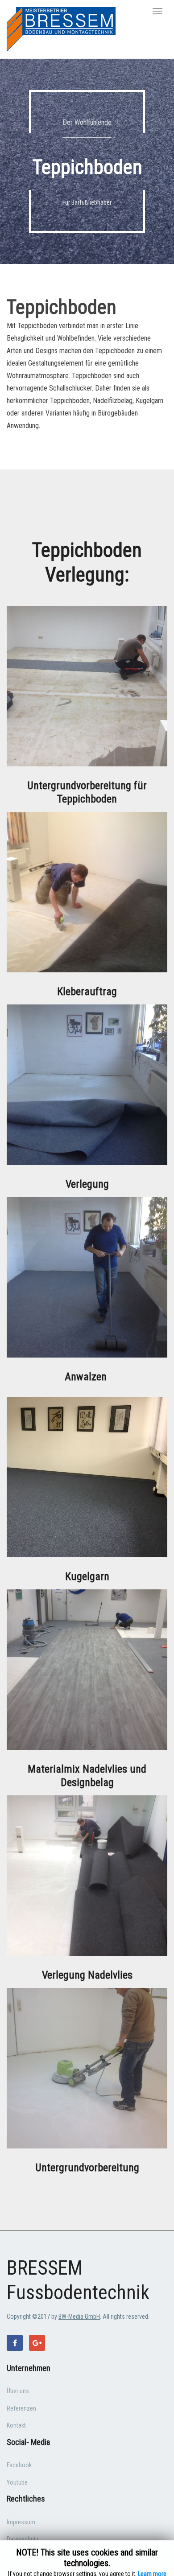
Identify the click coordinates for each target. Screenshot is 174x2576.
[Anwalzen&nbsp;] (87, 1277)
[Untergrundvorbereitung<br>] (87, 2068)
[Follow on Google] (37, 2343)
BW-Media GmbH (79, 2317)
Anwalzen (87, 1377)
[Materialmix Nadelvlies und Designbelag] (87, 1669)
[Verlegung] (87, 1084)
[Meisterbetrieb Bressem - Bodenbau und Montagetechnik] (61, 29)
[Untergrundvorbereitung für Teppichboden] (87, 685)
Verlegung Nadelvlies (87, 1975)
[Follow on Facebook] (15, 2343)
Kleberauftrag (87, 992)
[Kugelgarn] (87, 1476)
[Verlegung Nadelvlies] (87, 1875)
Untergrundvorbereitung (87, 2168)
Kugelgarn (87, 1576)
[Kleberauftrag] (87, 891)
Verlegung (87, 1184)
